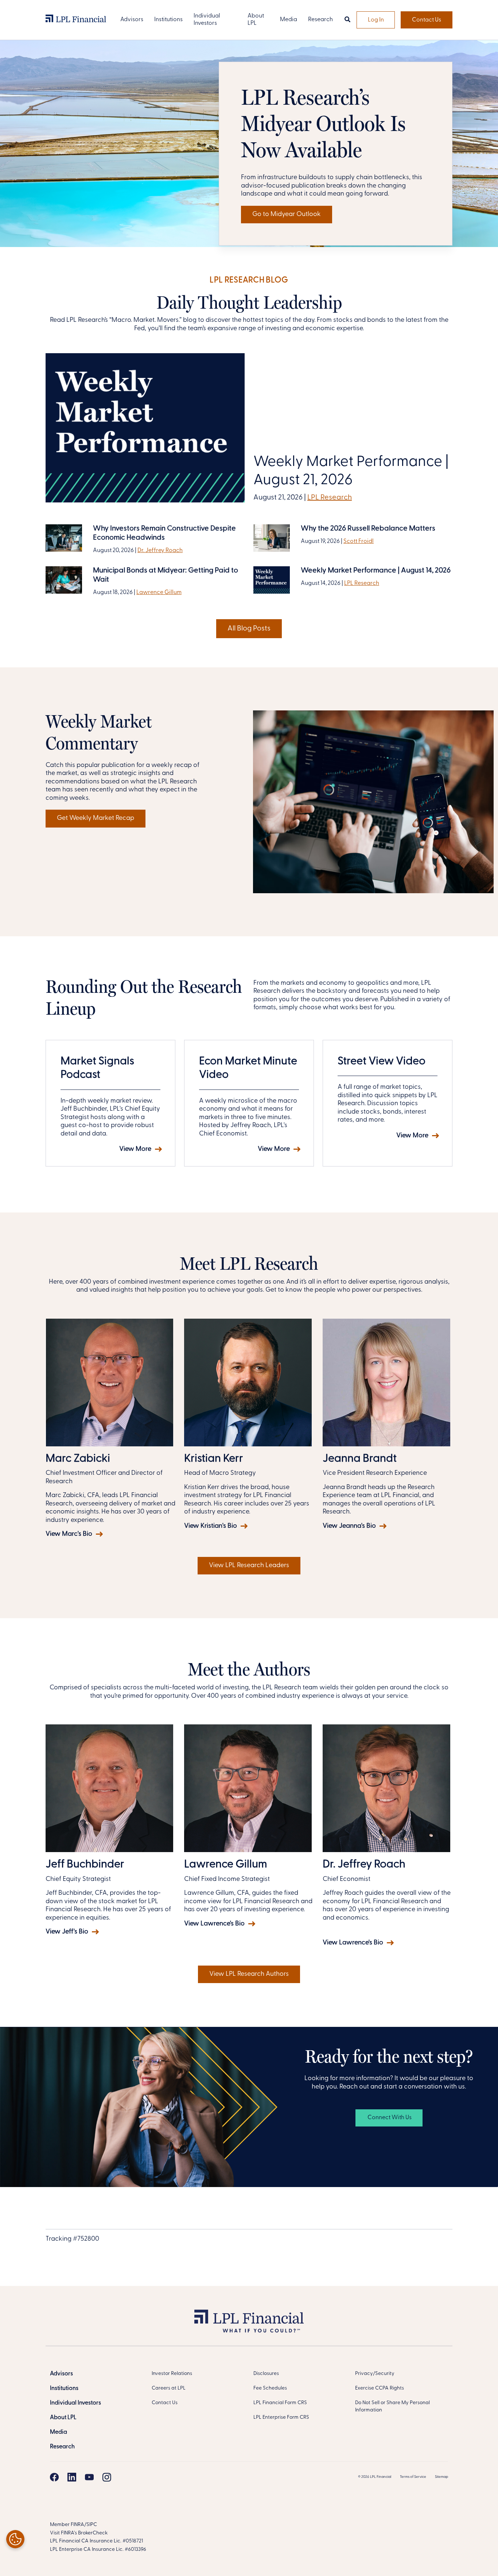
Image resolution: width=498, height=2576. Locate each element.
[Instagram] (107, 2477)
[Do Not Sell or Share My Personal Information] (15, 2539)
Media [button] (289, 20)
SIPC (92, 2525)
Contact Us (427, 20)
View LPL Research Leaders (249, 1566)
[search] (347, 20)
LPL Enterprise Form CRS (281, 2417)
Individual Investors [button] (207, 20)
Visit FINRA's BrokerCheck (79, 2533)
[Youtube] (89, 2477)
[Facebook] (54, 2477)
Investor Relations (172, 2374)
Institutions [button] (168, 20)
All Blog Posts (249, 629)
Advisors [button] (132, 20)
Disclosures (266, 2374)
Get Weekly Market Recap (96, 818)
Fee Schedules (270, 2388)
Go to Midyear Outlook (287, 215)
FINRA (77, 2525)
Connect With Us (389, 2118)
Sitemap (441, 2477)
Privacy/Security (375, 2374)
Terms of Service (413, 2477)
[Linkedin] (72, 2477)
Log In (376, 20)
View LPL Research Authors (249, 1974)
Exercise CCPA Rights (380, 2388)
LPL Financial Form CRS (280, 2403)
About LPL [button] (256, 20)
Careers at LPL (169, 2388)
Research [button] (320, 20)
